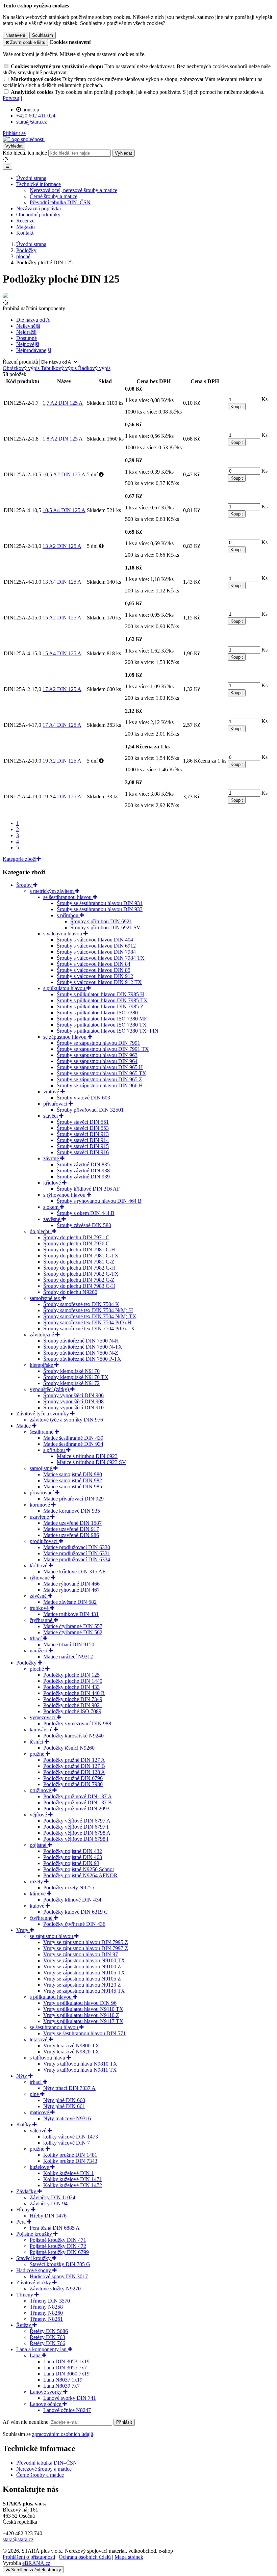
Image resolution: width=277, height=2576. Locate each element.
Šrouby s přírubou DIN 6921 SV (105, 927)
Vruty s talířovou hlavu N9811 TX (80, 2070)
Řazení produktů (21, 362)
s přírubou (68, 915)
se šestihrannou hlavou (68, 897)
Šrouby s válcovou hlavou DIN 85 (94, 970)
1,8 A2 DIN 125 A (63, 439)
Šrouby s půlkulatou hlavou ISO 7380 (97, 1013)
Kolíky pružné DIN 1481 (70, 2155)
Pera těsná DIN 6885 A (55, 2228)
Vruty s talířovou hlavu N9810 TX (80, 2064)
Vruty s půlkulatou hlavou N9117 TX (83, 2021)
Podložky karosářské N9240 (73, 1736)
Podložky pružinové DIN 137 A (78, 1796)
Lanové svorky (46, 2392)
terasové (39, 2039)
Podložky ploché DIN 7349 (73, 1699)
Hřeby (24, 2210)
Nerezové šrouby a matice (44, 2469)
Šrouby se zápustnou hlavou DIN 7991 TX (103, 1049)
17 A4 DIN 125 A (62, 725)
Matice (24, 1426)
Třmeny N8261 (46, 2319)
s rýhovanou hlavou (65, 1195)
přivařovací (56, 1104)
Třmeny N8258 (46, 2307)
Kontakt (25, 233)
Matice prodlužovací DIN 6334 (77, 1559)
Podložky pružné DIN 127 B (74, 1766)
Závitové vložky (34, 2282)
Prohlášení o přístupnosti (29, 2557)
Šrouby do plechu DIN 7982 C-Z (79, 1280)
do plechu (41, 1231)
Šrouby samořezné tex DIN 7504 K (81, 1304)
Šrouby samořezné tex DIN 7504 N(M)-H (88, 1310)
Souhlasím (43, 35)
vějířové (39, 1815)
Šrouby (25, 885)
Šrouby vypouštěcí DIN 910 (73, 1407)
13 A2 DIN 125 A (62, 546)
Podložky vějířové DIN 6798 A (77, 1833)
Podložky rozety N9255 (69, 1888)
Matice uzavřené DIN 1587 (72, 1523)
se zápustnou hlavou (66, 1037)
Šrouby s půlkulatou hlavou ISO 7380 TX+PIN (108, 1031)
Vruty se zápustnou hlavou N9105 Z (82, 1979)
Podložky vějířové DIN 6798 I (76, 1839)
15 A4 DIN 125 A (62, 653)
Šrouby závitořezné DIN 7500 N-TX (83, 1347)
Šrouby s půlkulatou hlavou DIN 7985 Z (100, 1006)
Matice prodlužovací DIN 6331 (77, 1553)
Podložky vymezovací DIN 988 (77, 1723)
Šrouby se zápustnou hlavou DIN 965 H (100, 1067)
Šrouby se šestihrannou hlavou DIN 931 (100, 903)
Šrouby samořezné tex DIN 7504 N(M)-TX (90, 1316)
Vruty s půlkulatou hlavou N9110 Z (81, 2015)
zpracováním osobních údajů (63, 2434)
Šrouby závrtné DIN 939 (83, 1177)
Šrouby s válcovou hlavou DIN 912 (95, 976)
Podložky (27, 1663)
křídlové (53, 1183)
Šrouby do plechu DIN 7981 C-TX (81, 1256)
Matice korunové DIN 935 (72, 1511)
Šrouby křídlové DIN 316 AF (88, 1189)
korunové (41, 1505)
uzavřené (40, 1517)
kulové (38, 1906)
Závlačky (27, 2191)
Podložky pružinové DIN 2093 (76, 1809)
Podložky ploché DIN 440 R (74, 1693)
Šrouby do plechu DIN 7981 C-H (79, 1250)
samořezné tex (46, 1298)
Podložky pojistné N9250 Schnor (79, 1869)
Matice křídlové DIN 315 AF (74, 1572)
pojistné (39, 1845)
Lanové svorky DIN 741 (70, 2398)
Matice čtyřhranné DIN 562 (73, 1632)
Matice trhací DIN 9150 (69, 1644)
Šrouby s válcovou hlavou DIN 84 (94, 964)
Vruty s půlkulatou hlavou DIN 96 (80, 2003)
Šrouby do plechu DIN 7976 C (76, 1243)
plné (35, 2094)
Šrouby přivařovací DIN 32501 (90, 1110)
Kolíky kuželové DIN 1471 (73, 2179)
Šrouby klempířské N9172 (71, 1383)
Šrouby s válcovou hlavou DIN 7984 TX (101, 958)
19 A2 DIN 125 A (62, 761)
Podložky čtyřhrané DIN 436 (74, 1924)
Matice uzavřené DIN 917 (71, 1529)
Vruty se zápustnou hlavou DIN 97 (81, 1954)
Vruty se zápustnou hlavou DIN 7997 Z (86, 1948)
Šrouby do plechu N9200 (70, 1292)
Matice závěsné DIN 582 (70, 1602)
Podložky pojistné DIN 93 (71, 1863)
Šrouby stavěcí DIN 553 (83, 1128)
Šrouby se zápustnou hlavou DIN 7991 (98, 1043)
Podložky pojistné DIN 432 (73, 1851)
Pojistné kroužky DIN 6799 (59, 2252)
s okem (52, 1207)
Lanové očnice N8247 (67, 2410)
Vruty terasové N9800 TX (71, 2046)
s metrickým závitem (52, 891)
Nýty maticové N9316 (67, 2118)
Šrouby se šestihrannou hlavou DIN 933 (100, 909)
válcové (39, 2131)
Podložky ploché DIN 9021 (73, 1705)
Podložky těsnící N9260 (69, 1748)
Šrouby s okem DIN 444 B (86, 1213)
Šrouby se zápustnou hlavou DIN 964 (97, 1061)
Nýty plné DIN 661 (64, 2106)
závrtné (52, 1158)
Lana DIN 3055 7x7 (65, 2368)
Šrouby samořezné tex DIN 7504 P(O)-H (87, 1322)
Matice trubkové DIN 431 (71, 1614)
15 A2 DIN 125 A (62, 618)
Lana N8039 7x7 (61, 2386)
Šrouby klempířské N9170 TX (76, 1377)
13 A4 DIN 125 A (62, 582)
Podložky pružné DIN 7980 (73, 1784)
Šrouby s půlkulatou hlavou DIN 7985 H (100, 994)
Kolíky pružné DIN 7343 (70, 2161)
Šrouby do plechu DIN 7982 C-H (79, 1268)
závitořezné (43, 1335)
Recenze (25, 221)
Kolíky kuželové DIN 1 (69, 2173)
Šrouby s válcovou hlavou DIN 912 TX (99, 982)
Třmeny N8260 (46, 2313)
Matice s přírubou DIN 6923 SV (91, 1462)
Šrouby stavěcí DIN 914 (83, 1140)
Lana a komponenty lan (42, 2349)
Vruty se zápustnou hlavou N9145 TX (84, 1991)
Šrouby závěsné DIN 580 (84, 1225)
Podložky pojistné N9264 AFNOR (80, 1875)
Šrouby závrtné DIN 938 (83, 1171)
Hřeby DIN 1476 (48, 2216)
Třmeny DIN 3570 (50, 2301)
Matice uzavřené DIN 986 (71, 1535)
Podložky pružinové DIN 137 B (78, 1802)
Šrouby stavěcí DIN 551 (83, 1122)
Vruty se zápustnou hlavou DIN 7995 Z (86, 1942)
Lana (36, 2355)
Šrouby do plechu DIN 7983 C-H (79, 1286)
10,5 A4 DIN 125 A (64, 510)
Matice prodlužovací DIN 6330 (77, 1547)
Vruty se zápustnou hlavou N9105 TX (84, 1973)
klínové (38, 1894)
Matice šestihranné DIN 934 (73, 1444)
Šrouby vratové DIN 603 (83, 1098)
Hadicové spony (34, 2270)
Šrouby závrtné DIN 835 (83, 1164)
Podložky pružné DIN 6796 (73, 1778)
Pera (22, 2222)
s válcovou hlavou (63, 934)
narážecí (39, 1651)
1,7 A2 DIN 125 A (63, 403)
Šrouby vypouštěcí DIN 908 (73, 1401)
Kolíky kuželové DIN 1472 (73, 2185)
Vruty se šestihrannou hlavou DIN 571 (84, 2033)
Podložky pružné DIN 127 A (74, 1760)
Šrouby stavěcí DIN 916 (83, 1152)
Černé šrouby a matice (54, 196)
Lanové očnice (46, 2404)
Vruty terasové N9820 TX (71, 2052)
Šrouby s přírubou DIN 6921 (101, 921)
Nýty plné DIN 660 (64, 2100)
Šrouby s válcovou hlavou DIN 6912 (96, 946)
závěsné (52, 1219)
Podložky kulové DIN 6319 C (75, 1912)
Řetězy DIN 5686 (49, 2331)
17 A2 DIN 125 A (62, 689)
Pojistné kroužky (35, 2234)
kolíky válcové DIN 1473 (71, 2137)
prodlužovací (44, 1541)
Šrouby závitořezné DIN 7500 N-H (81, 1341)
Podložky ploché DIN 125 (71, 1675)
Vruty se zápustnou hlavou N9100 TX (84, 1960)
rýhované (40, 1578)
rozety (37, 1881)
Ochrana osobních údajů (85, 2557)
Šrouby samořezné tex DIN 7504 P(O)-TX (89, 1329)
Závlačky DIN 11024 (53, 2197)
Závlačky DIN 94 (49, 2203)
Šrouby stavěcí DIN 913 (83, 1134)
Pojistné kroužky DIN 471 (58, 2240)
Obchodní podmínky (38, 215)
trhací (36, 1638)
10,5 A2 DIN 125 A (64, 474)
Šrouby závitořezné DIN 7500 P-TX (82, 1359)
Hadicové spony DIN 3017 (59, 2276)
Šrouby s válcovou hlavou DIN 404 (95, 940)
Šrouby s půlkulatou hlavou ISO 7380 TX (102, 1025)
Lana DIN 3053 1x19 (66, 2361)
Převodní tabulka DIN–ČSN (60, 202)
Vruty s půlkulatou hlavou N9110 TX (83, 2009)
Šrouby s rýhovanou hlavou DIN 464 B (99, 1201)
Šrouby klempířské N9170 (71, 1371)
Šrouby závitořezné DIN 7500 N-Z (81, 1353)
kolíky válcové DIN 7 (67, 2143)
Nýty (22, 2076)
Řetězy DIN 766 (47, 2343)
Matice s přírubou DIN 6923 (87, 1456)
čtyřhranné (42, 1620)
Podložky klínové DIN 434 (72, 1900)
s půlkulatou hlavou (65, 988)
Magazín (26, 227)
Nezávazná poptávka (39, 208)
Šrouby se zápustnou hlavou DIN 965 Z (99, 1079)
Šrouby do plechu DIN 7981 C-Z (79, 1262)
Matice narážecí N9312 (68, 1657)
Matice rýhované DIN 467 (71, 1590)
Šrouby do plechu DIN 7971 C (76, 1237)
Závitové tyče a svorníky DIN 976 (66, 1420)
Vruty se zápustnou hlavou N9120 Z (82, 1985)
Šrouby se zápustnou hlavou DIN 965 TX (102, 1073)
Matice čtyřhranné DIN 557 (73, 1626)
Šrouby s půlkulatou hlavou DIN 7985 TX (102, 1000)
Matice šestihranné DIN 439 (73, 1438)
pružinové (41, 1790)
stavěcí (51, 1116)
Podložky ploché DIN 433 (71, 1687)
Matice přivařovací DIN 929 (73, 1499)
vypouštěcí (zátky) (50, 1389)
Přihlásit (124, 2422)
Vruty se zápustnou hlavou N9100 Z (82, 1967)
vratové (52, 1092)
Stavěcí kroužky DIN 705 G (60, 2264)
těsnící (37, 1742)
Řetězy (24, 2325)
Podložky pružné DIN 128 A (74, 1772)
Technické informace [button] (39, 184)
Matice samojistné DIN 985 (73, 1486)
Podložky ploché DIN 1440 (73, 1681)
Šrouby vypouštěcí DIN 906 (73, 1395)
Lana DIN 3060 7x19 (66, 2374)
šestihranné (42, 1432)
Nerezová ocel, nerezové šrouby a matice (73, 190)
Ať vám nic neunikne (26, 2422)
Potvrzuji (12, 98)
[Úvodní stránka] (24, 139)
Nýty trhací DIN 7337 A (69, 2088)
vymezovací (43, 1717)
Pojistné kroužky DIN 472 (58, 2246)
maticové (40, 2112)
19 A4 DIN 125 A (62, 796)
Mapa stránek (129, 2557)
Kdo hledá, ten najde (25, 153)
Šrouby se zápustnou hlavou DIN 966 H (100, 1085)
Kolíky (24, 2124)
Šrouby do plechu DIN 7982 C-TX (81, 1274)
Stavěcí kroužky (34, 2258)
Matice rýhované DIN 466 (71, 1584)
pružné (38, 1754)
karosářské (42, 1730)
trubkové (40, 1608)
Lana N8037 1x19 (63, 2380)
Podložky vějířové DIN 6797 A (77, 1821)
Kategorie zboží (20, 859)
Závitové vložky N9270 (55, 2289)
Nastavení (15, 35)
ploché (37, 1669)
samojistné (42, 1468)
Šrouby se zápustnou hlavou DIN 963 (97, 1055)
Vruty (23, 1930)
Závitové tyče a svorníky (43, 1414)
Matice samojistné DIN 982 (73, 1480)
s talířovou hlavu (48, 2058)
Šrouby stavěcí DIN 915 (83, 1146)
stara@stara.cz (18, 2539)
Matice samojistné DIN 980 (73, 1474)
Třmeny (25, 2295)
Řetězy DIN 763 (47, 2337)
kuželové (40, 2167)
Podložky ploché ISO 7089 (72, 1711)
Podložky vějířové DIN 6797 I (76, 1827)
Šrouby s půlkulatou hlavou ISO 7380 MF (102, 1019)
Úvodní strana (31, 178)
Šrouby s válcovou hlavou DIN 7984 (96, 952)
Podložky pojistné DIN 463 (73, 1857)
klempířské (42, 1365)
